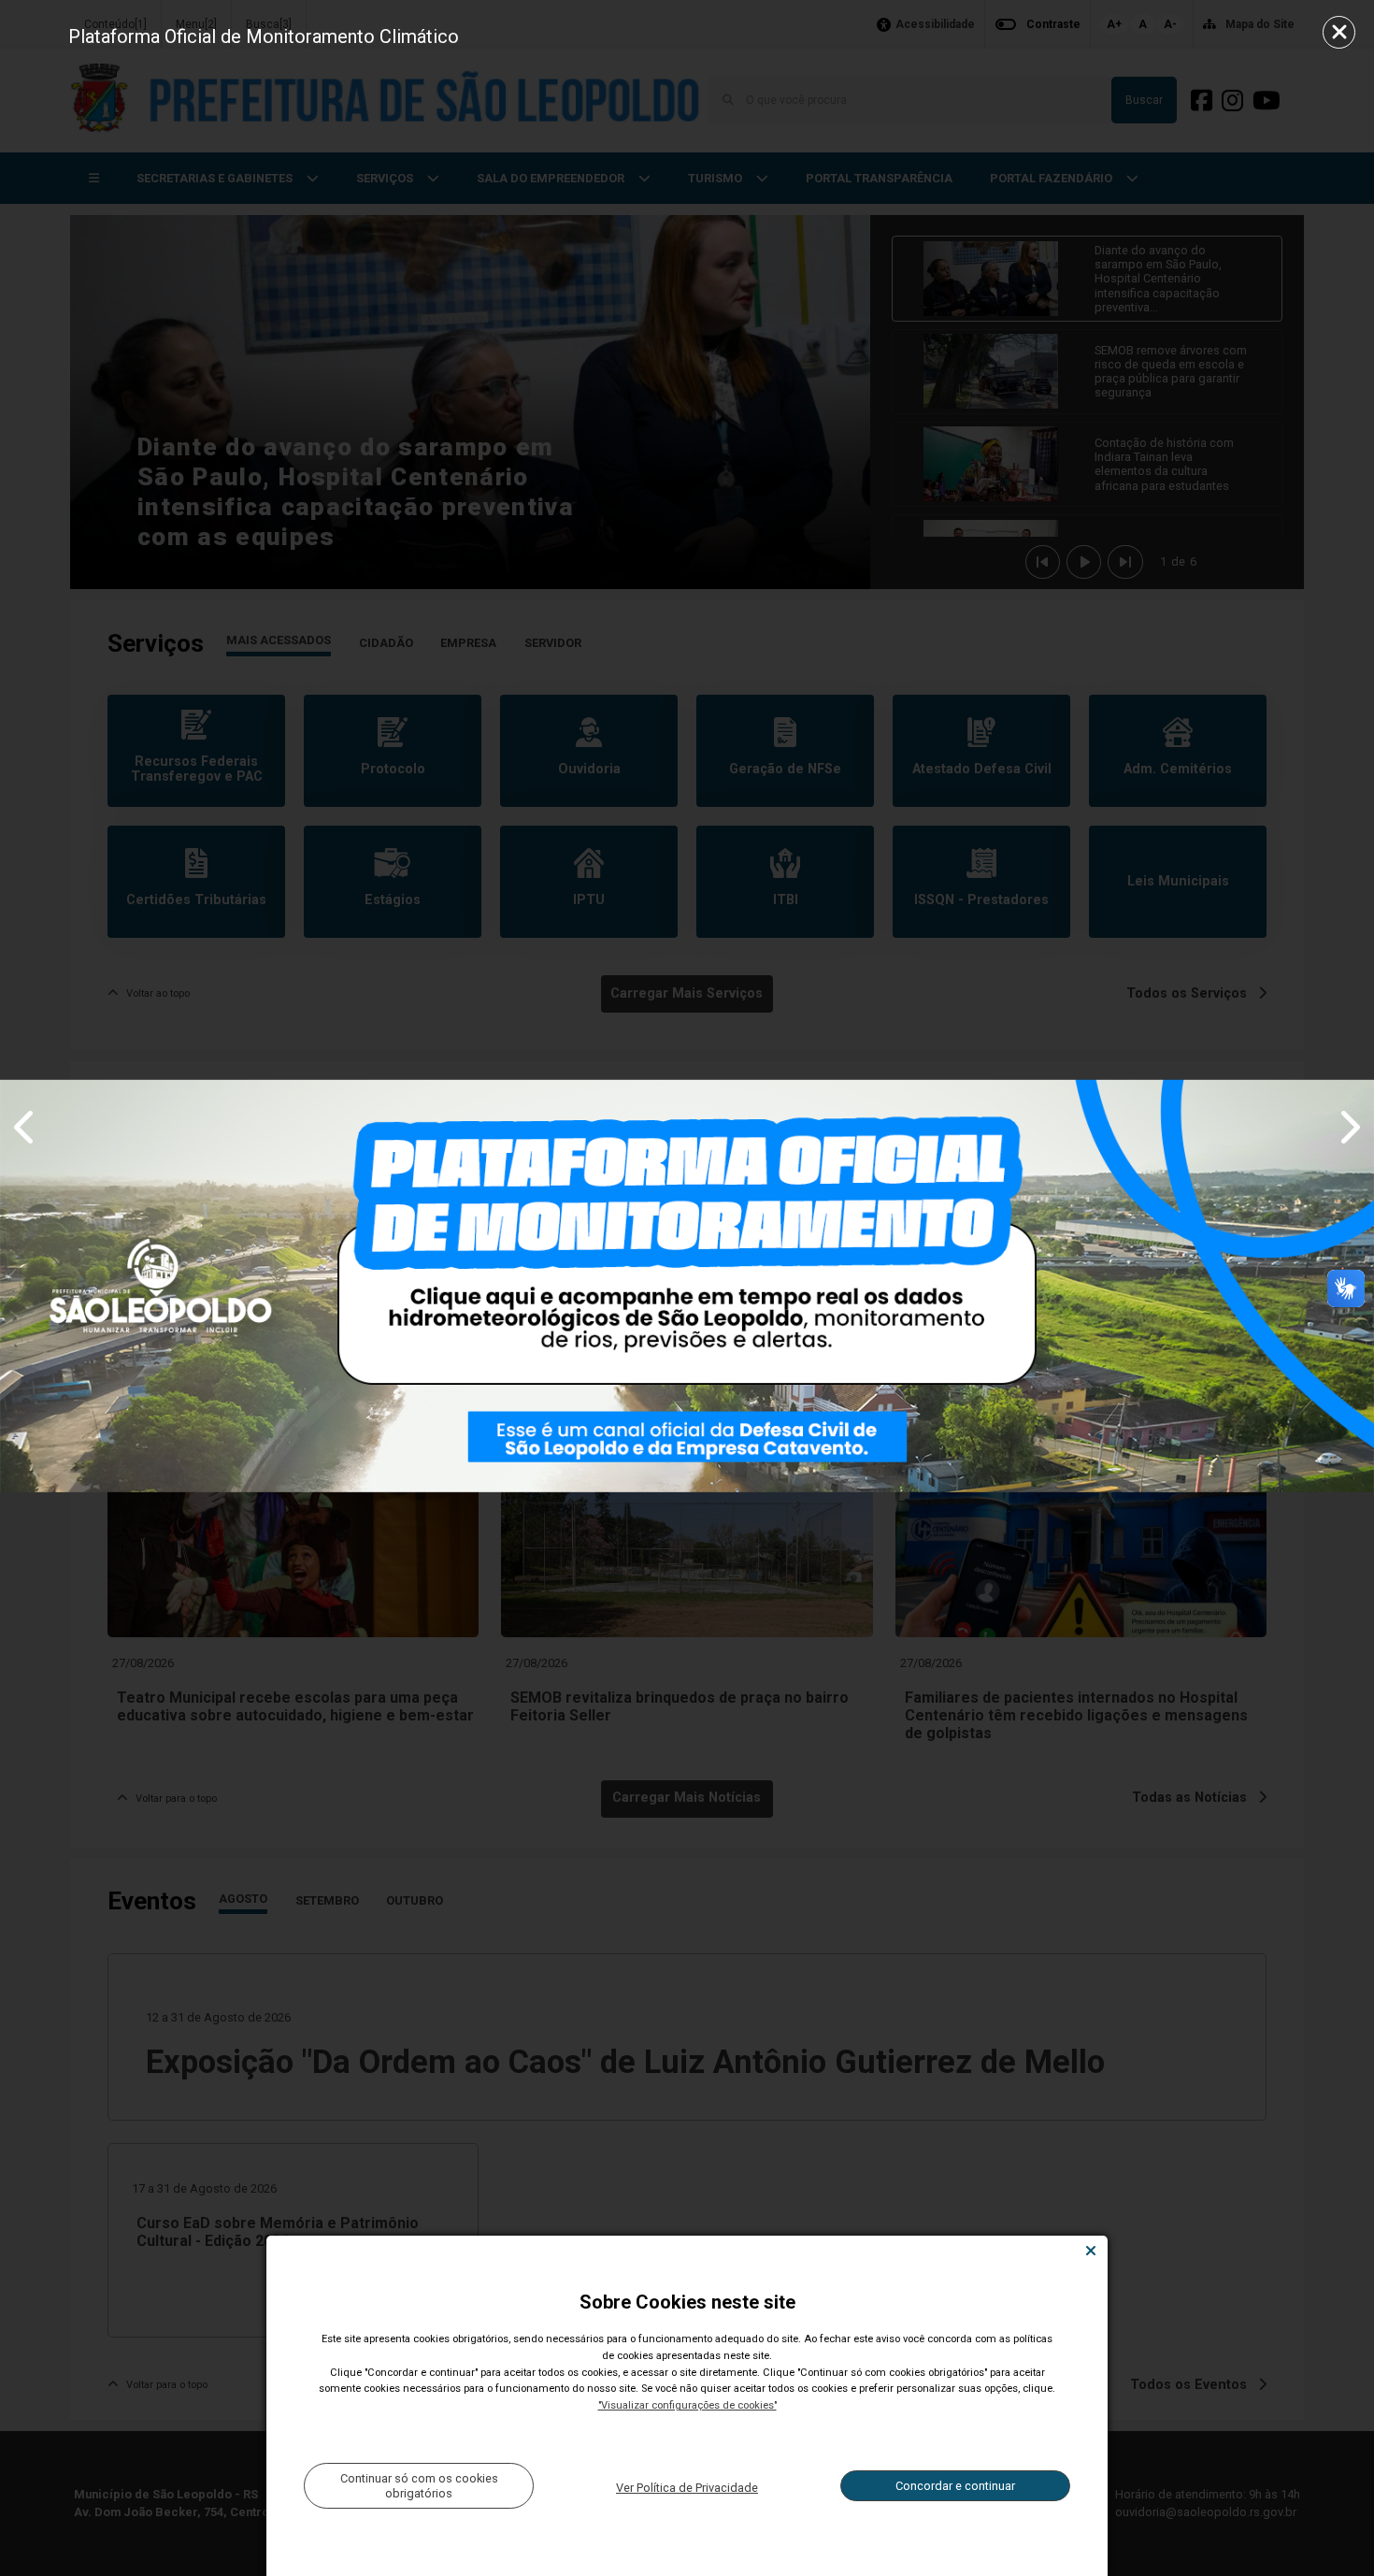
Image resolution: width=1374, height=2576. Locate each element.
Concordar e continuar (955, 2486)
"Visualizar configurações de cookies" (687, 2405)
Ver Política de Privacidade (687, 2488)
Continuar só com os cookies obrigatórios (419, 2485)
